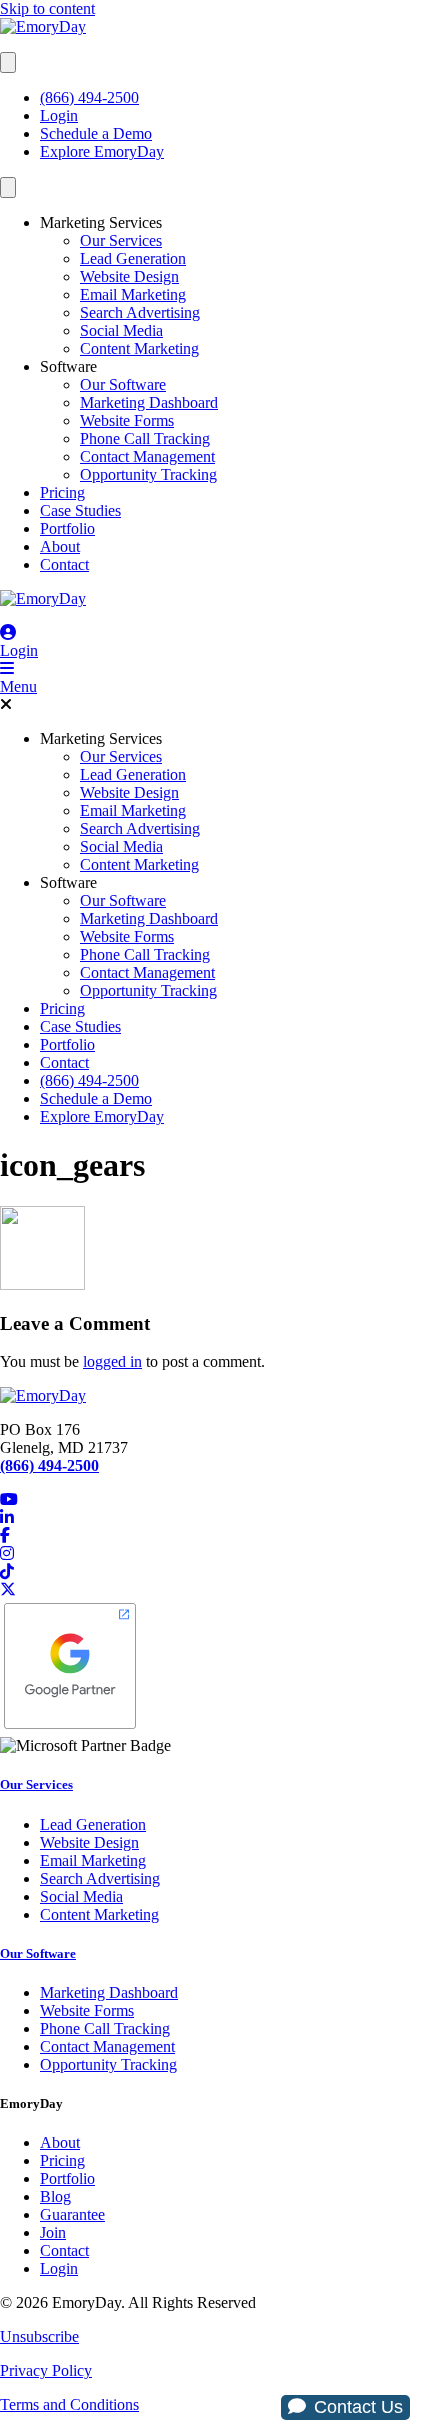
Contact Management (147, 456)
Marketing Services (101, 222)
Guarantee (72, 2214)
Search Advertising (140, 312)
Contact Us (358, 2407)
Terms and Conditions (69, 2404)
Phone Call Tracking (145, 438)
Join (53, 2232)
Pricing (62, 492)
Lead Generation (133, 258)
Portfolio (67, 528)
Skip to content (47, 8)
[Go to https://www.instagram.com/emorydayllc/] (215, 1554)
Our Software (123, 384)
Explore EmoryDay (102, 151)
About (60, 546)
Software (68, 366)
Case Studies (80, 510)
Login (59, 115)
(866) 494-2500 (89, 97)
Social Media (121, 330)
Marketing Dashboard (149, 402)
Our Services (121, 240)
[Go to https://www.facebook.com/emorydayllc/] (215, 1536)
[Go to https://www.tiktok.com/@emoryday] (215, 1572)
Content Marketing (139, 348)
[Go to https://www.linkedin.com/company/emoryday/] (215, 1518)
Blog (55, 2196)
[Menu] (8, 62)
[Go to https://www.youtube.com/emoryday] (215, 1500)
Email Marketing (133, 294)
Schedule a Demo (96, 133)
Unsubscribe (39, 2336)
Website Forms (127, 420)
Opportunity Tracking (148, 474)
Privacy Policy (46, 2370)
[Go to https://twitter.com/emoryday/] (215, 1590)
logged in (112, 1361)
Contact (64, 564)
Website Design (129, 276)
